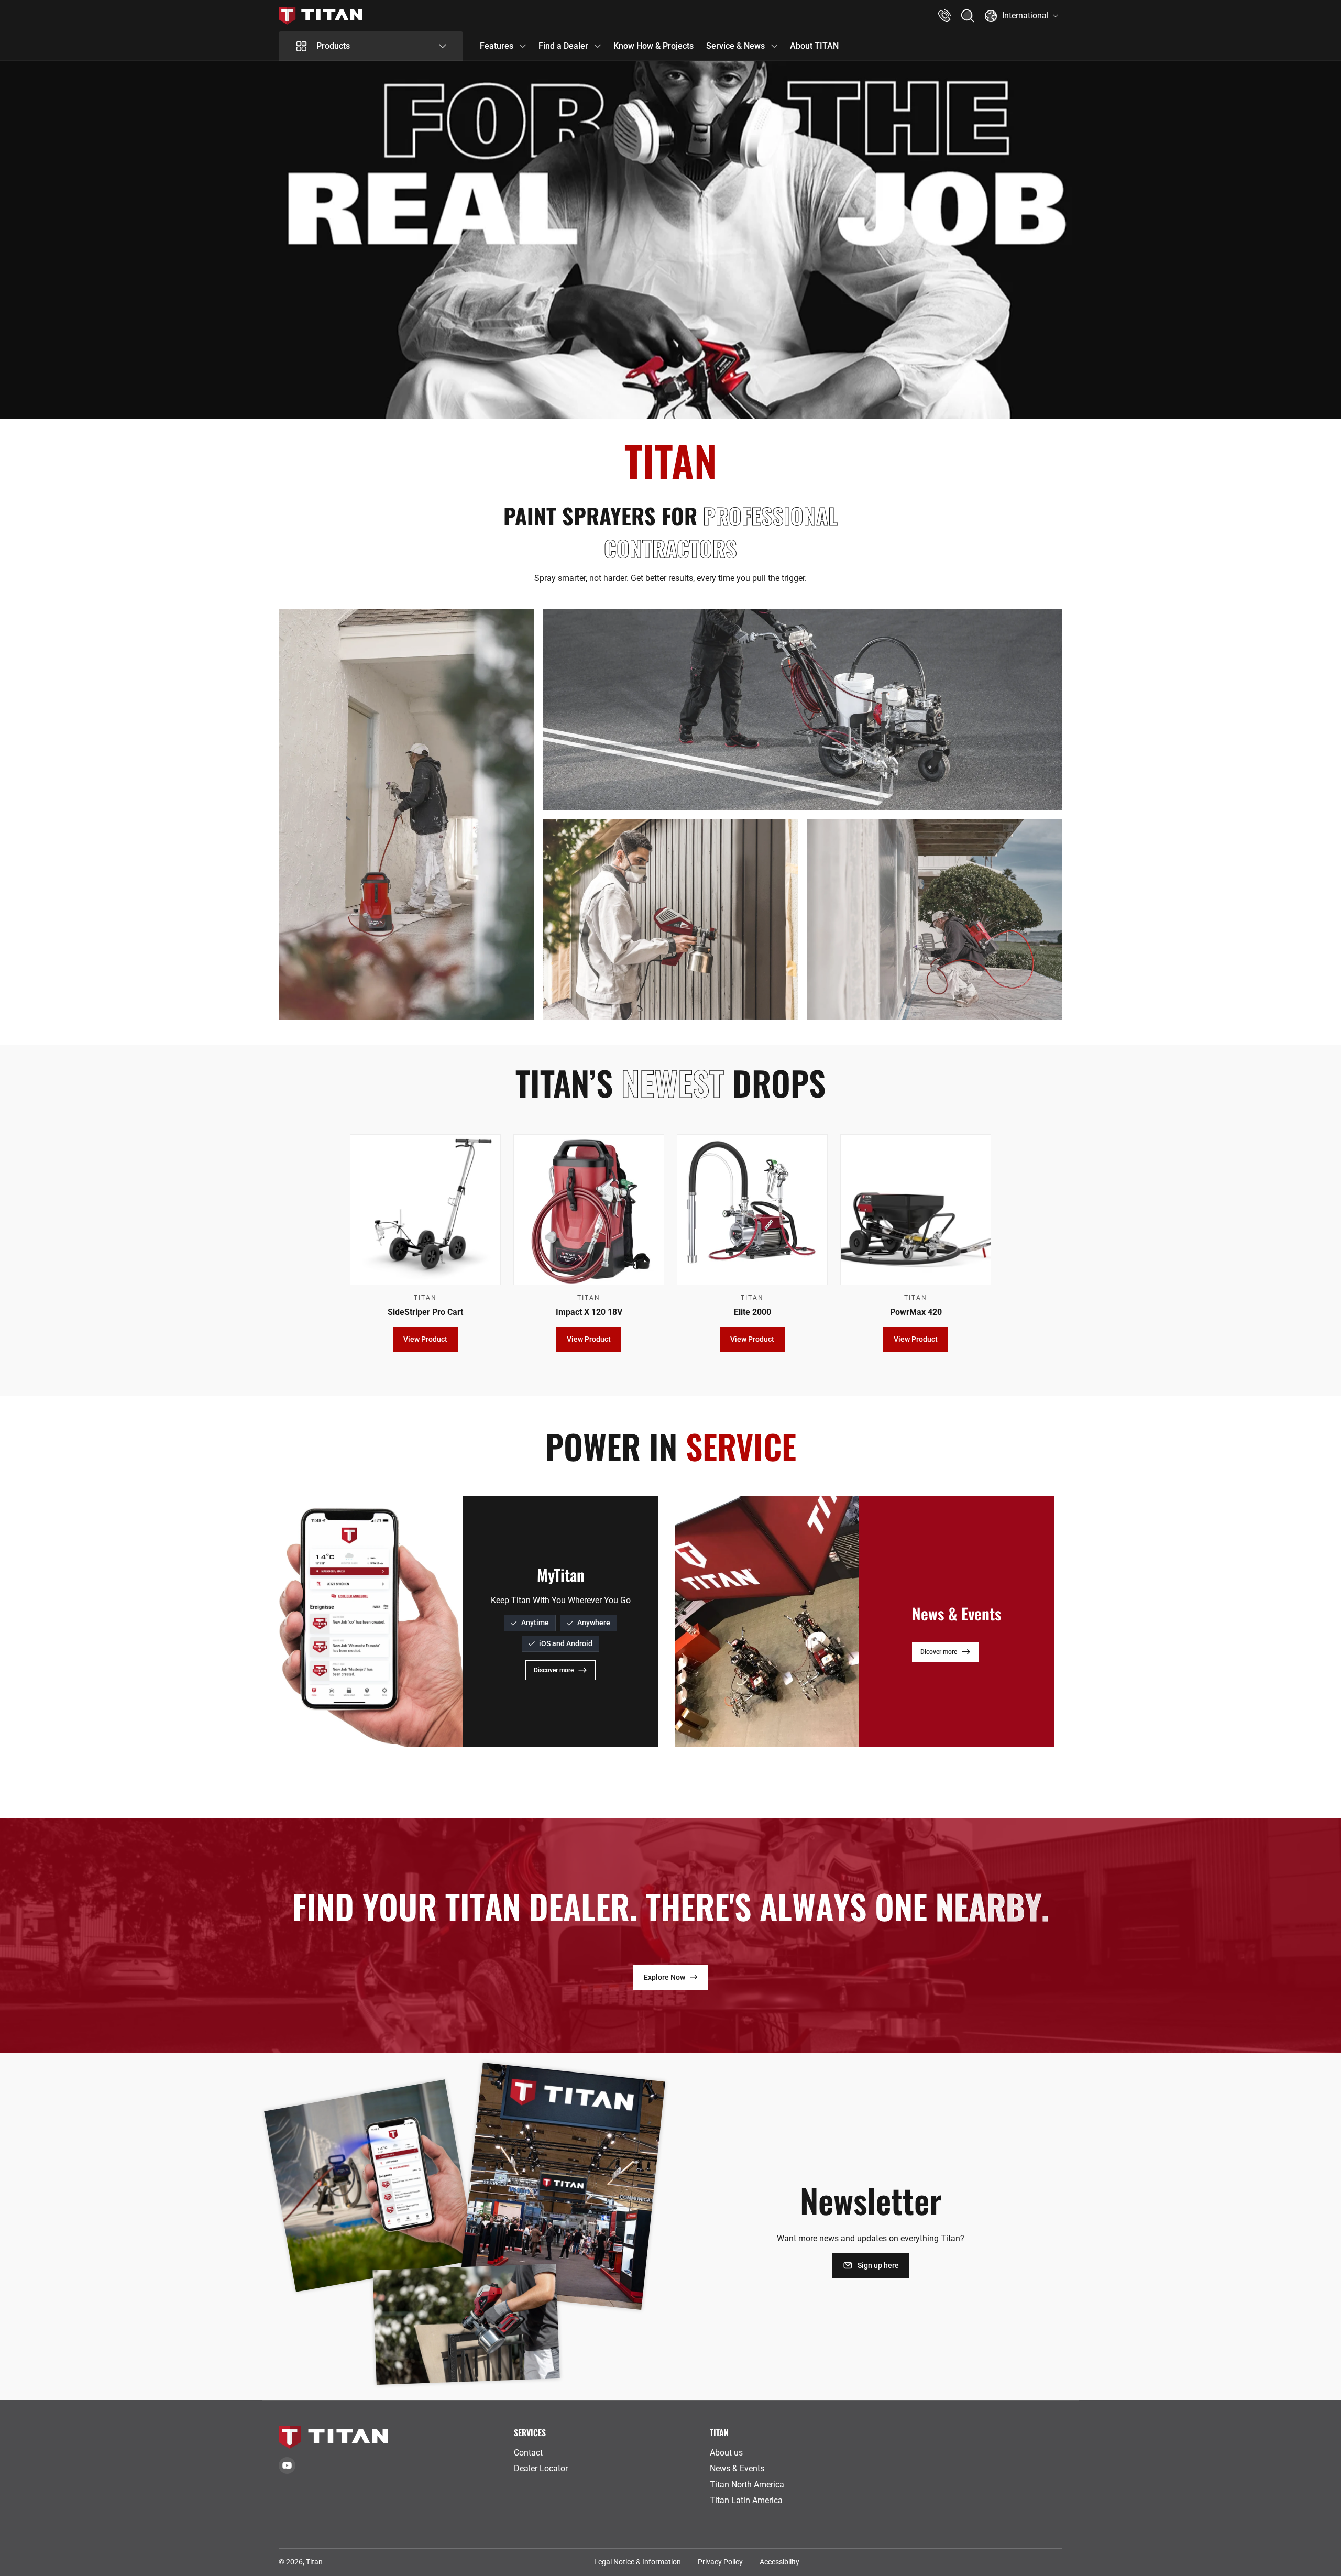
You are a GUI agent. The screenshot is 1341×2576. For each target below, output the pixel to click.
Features (497, 46)
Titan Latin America (746, 2500)
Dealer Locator (541, 2468)
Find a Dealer (563, 46)
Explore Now (664, 1977)
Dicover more (939, 1651)
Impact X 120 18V (589, 1312)
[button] (968, 16)
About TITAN (814, 46)
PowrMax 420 (916, 1312)
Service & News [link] (735, 46)
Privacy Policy (720, 2562)
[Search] (968, 16)
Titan (314, 2562)
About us (726, 2453)
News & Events (737, 2468)
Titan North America (747, 2485)
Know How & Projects (653, 46)
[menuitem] (608, 2453)
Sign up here (878, 2265)
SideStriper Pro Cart (425, 1312)
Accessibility (779, 2562)
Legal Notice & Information (637, 2562)
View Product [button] (425, 1340)
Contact (528, 2453)
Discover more (554, 1670)
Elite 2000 (752, 1312)
